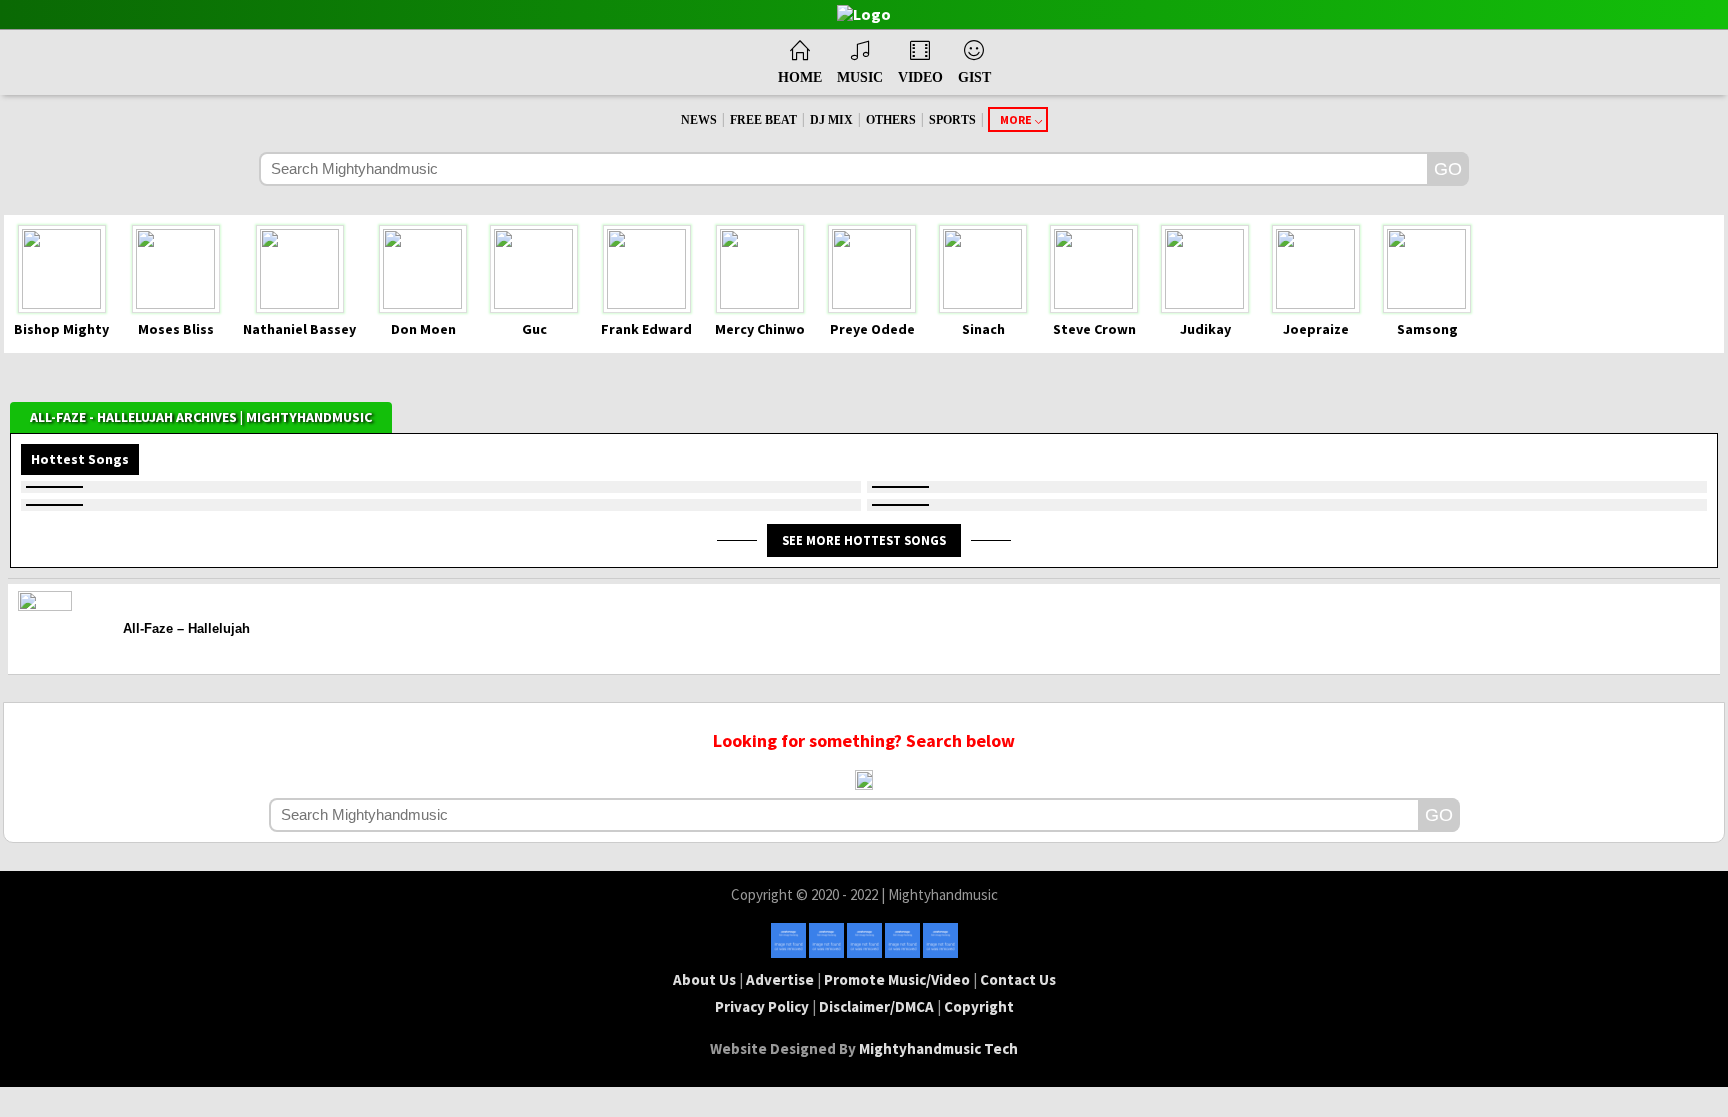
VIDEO (920, 77)
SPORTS (952, 120)
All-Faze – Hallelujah (186, 628)
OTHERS (891, 120)
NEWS (699, 120)
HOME (800, 77)
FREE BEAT (763, 120)
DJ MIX (831, 120)
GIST (974, 77)
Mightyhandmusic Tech (938, 1048)
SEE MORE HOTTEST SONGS (864, 540)
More (1016, 119)
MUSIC (860, 77)
